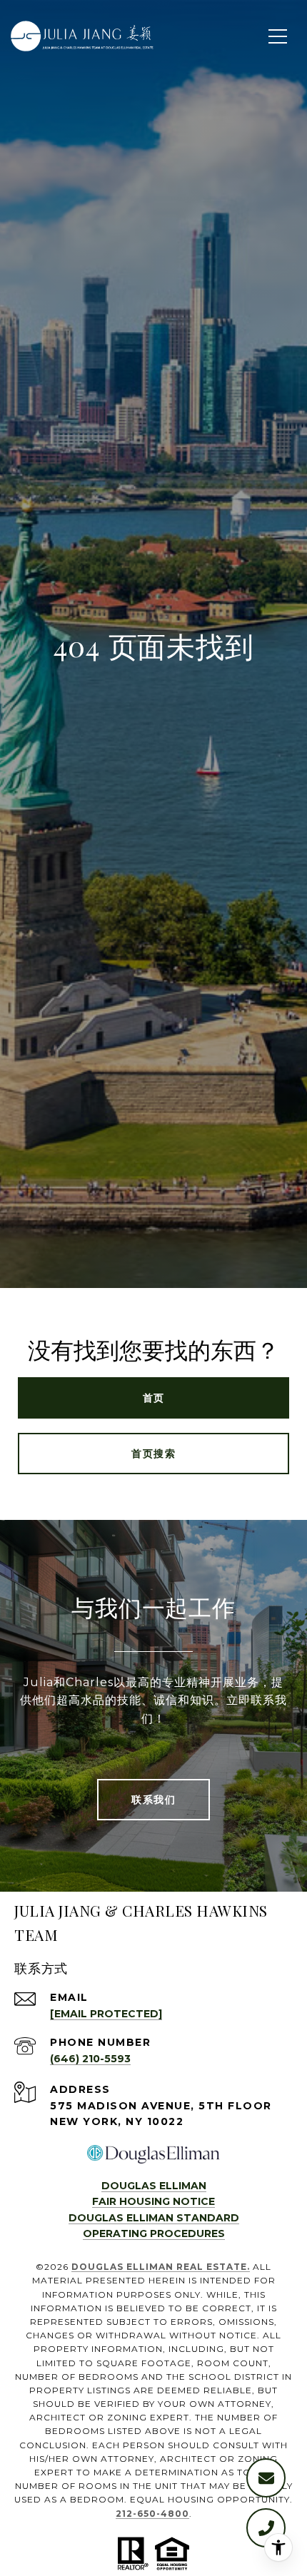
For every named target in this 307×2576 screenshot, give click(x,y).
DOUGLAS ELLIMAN (154, 2186)
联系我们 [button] (153, 1800)
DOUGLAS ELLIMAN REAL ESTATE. (161, 2267)
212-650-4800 (152, 2514)
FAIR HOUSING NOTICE (153, 2201)
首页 (154, 1398)
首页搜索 (153, 1454)
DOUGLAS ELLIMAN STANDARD (154, 2218)
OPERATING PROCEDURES (154, 2233)
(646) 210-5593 (90, 2059)
